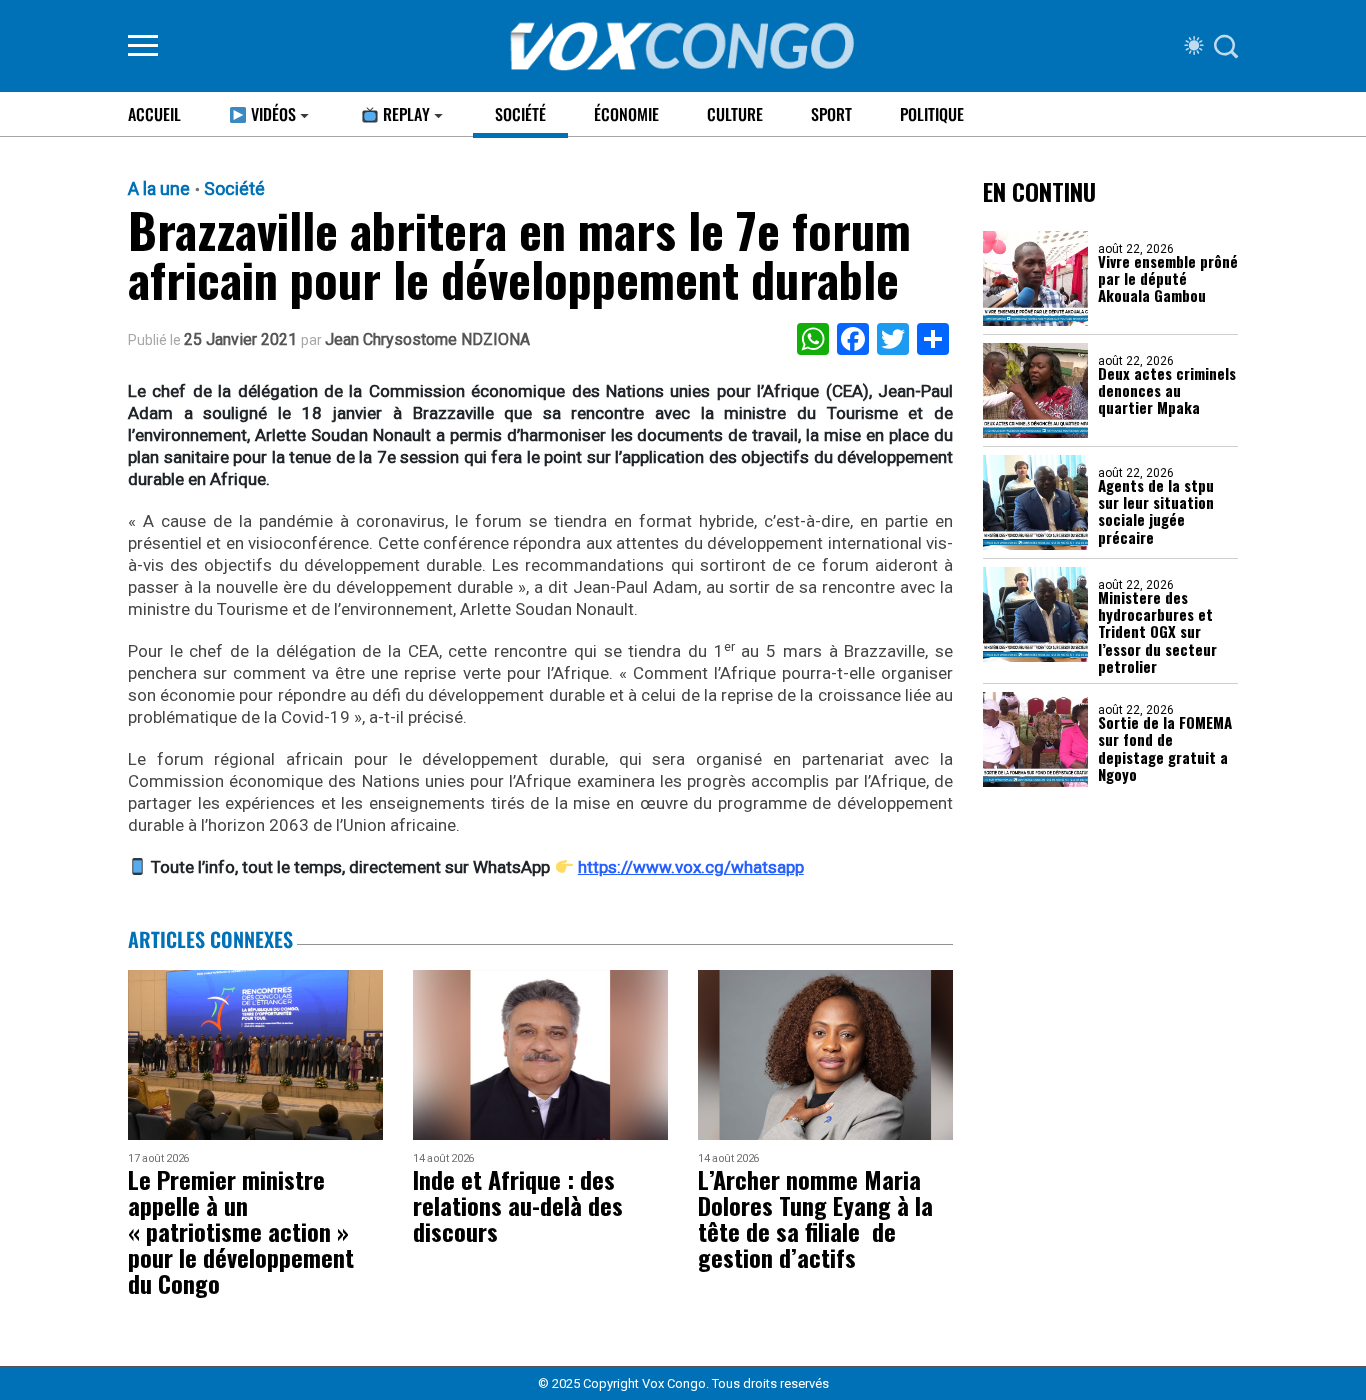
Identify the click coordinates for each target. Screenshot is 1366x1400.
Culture (735, 114)
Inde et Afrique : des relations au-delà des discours (518, 1205)
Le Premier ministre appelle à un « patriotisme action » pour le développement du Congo (241, 1231)
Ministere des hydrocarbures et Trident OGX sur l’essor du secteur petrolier (1157, 632)
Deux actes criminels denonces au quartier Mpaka (1167, 391)
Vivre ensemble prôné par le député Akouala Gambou (1168, 279)
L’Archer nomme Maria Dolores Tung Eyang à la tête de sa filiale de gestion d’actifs (815, 1218)
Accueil (154, 114)
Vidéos (271, 114)
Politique (932, 114)
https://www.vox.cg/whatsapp (691, 867)
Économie (626, 114)
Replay (404, 114)
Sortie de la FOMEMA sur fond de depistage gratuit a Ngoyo (1165, 748)
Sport (831, 114)
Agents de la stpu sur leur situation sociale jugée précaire (1156, 511)
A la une (159, 189)
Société (520, 114)
